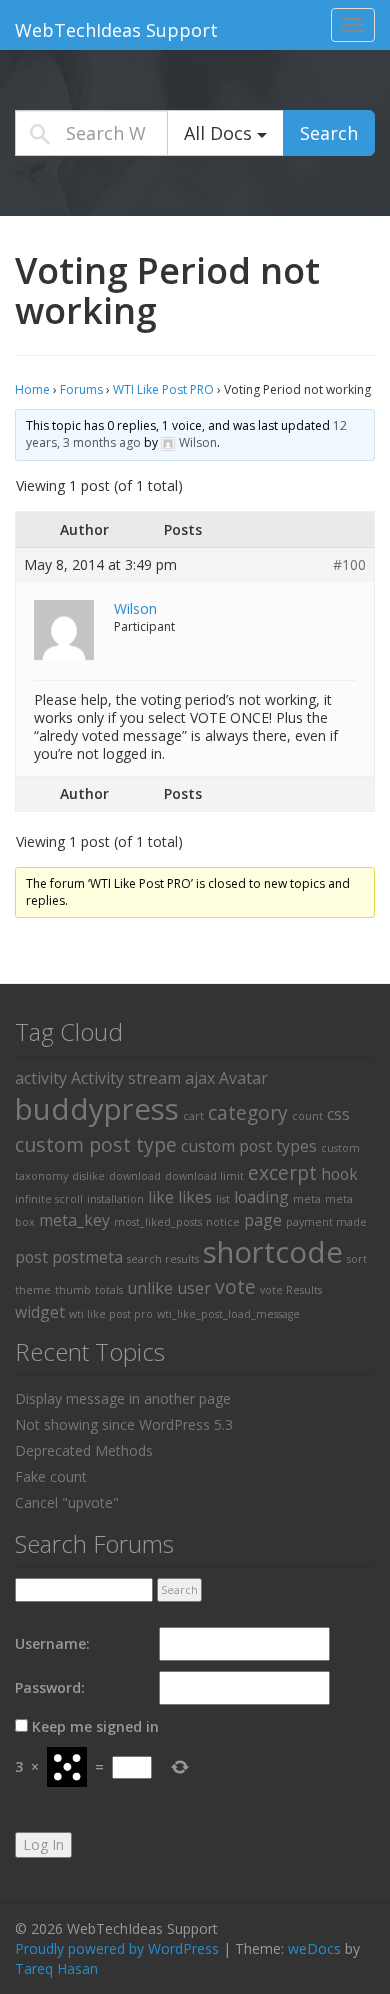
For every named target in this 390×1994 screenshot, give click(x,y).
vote (235, 1286)
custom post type (96, 1144)
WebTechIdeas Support (116, 30)
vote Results (291, 1290)
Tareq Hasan (56, 1968)
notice (223, 1222)
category (248, 1112)
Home (32, 389)
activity (41, 1078)
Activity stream (126, 1078)
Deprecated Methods (84, 1450)
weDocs (314, 1948)
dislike (88, 1176)
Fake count (51, 1476)
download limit (204, 1176)
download (135, 1176)
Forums (81, 389)
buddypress (97, 1109)
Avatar (243, 1078)
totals (109, 1290)
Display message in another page (123, 1398)
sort (357, 1259)
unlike (150, 1288)
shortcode (273, 1252)
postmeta (87, 1257)
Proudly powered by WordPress (117, 1948)
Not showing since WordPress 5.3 (124, 1424)
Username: (52, 1643)
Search (329, 133)
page (263, 1220)
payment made (326, 1222)
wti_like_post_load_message (228, 1314)
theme (33, 1290)
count (307, 1116)
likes (195, 1197)
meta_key (74, 1220)
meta (307, 1199)
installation (115, 1199)
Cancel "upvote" (67, 1502)
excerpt (282, 1172)
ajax (200, 1078)
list (223, 1199)
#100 (349, 565)
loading (261, 1197)
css (338, 1114)
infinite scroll (49, 1199)
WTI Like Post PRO (163, 389)
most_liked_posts (158, 1222)
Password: (50, 1687)
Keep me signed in (95, 1726)
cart (193, 1116)
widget (40, 1312)
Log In (43, 1844)
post (31, 1257)
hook (339, 1174)
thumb (73, 1290)
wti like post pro (111, 1314)
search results (163, 1259)
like (161, 1197)
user (194, 1288)
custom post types (249, 1146)
